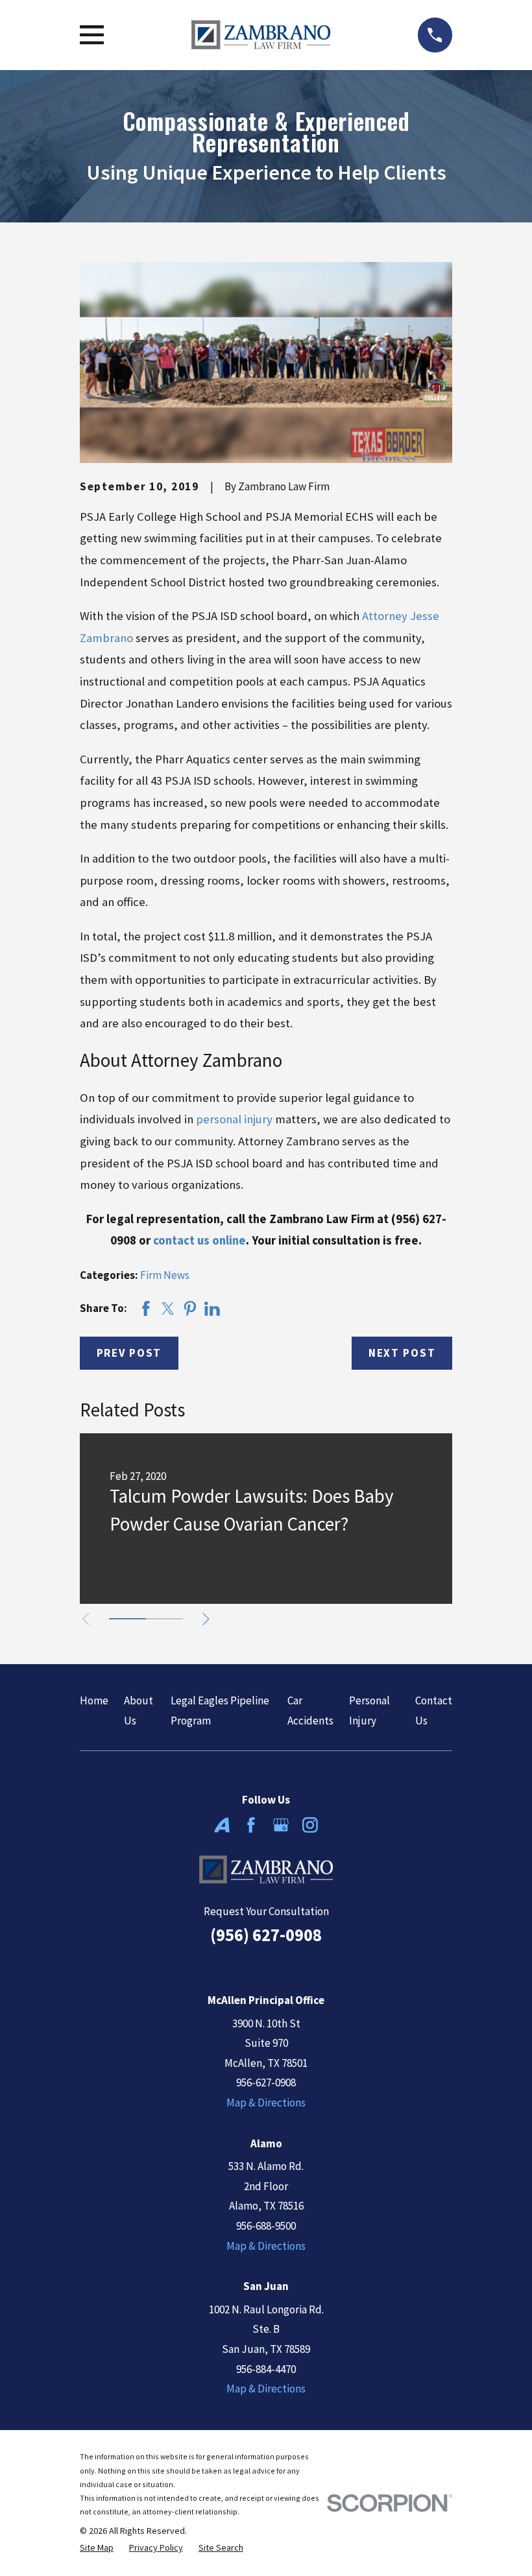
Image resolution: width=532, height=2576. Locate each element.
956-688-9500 (266, 2226)
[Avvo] (222, 1825)
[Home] (261, 35)
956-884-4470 (266, 2369)
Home (94, 1700)
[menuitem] (97, 2548)
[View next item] (206, 1619)
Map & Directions (266, 2103)
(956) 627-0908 (266, 1935)
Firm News (165, 1275)
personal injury (234, 1119)
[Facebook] (251, 1825)
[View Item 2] (164, 1619)
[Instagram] (310, 1825)
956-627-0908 (266, 2082)
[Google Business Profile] (281, 1825)
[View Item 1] (127, 1619)
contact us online (199, 1240)
